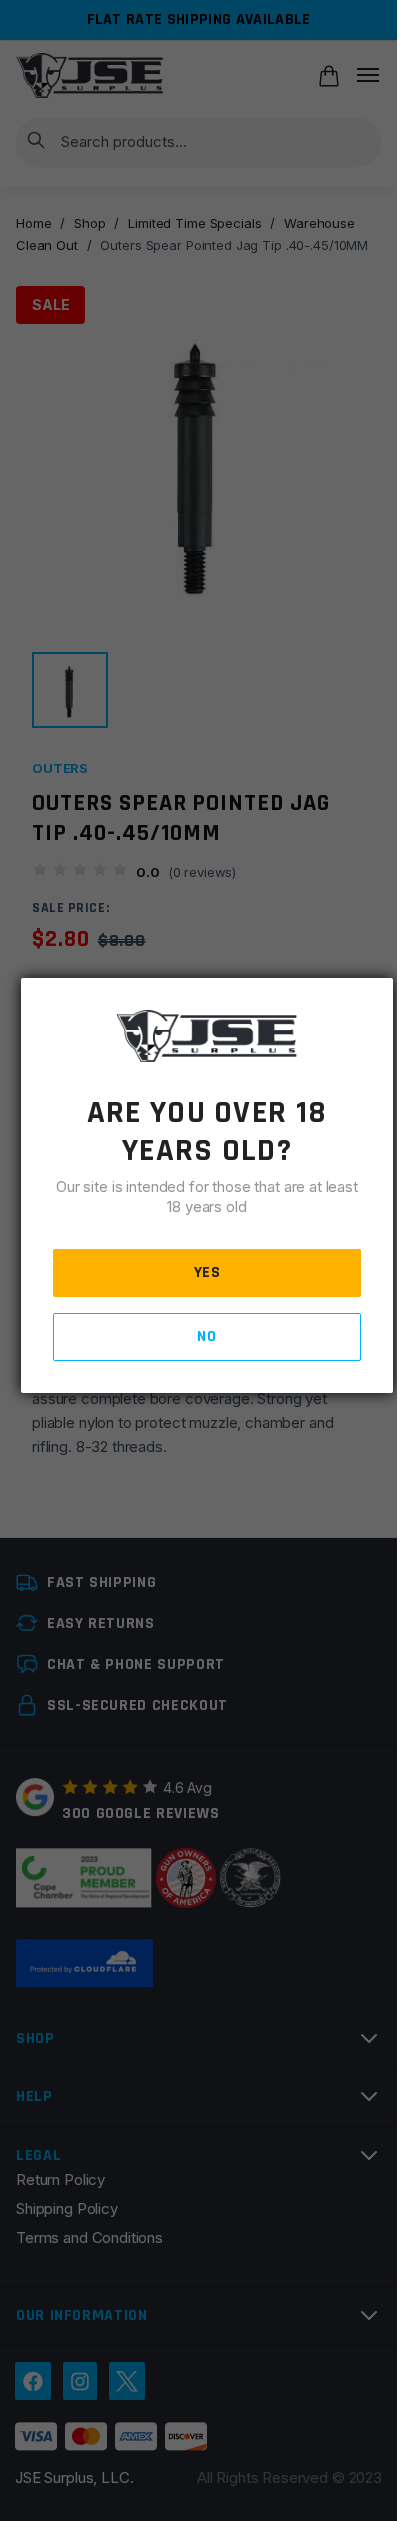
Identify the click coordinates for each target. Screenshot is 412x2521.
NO (206, 1336)
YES (207, 1272)
